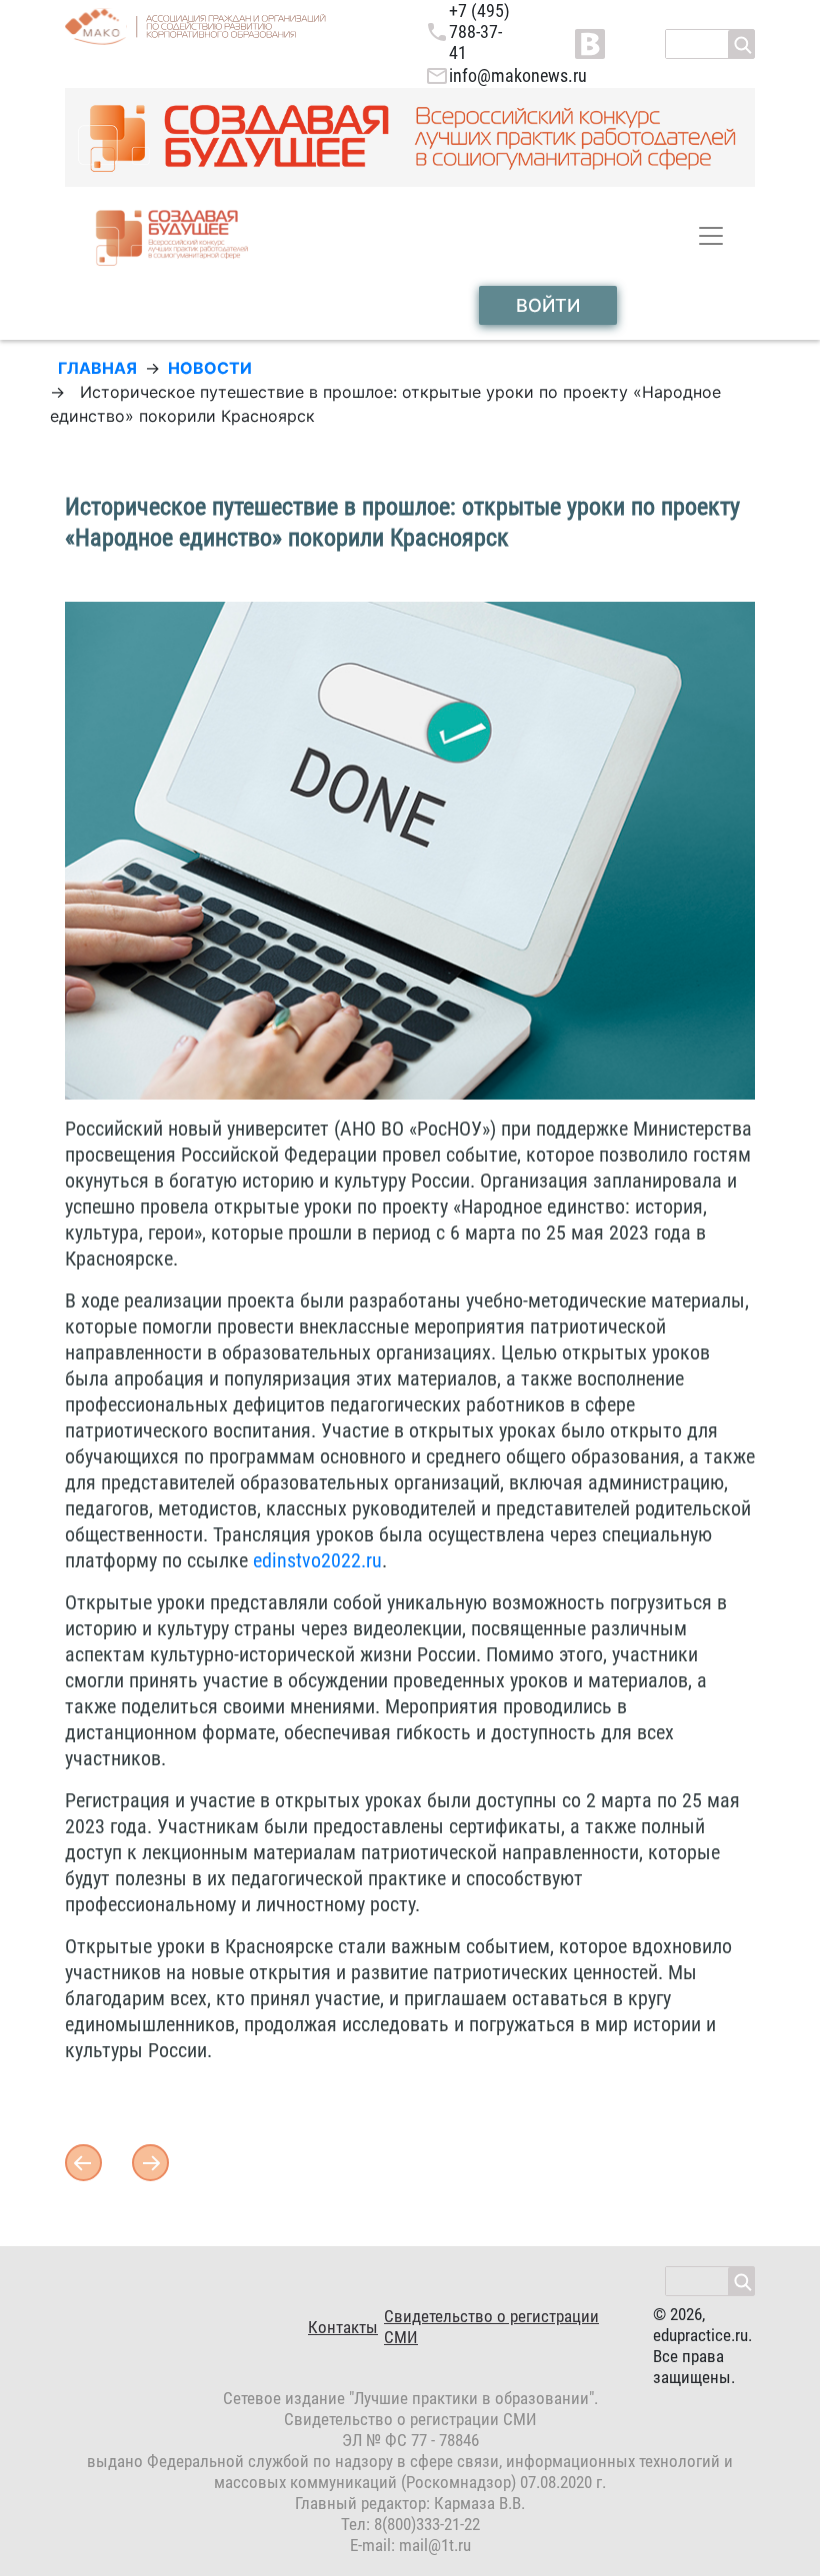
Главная (97, 368)
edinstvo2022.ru (317, 1560)
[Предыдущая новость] (150, 2161)
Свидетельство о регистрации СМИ (491, 2327)
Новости (210, 368)
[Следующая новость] (83, 2161)
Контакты (343, 2327)
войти (548, 305)
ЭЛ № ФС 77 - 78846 (410, 2440)
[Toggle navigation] (711, 236)
